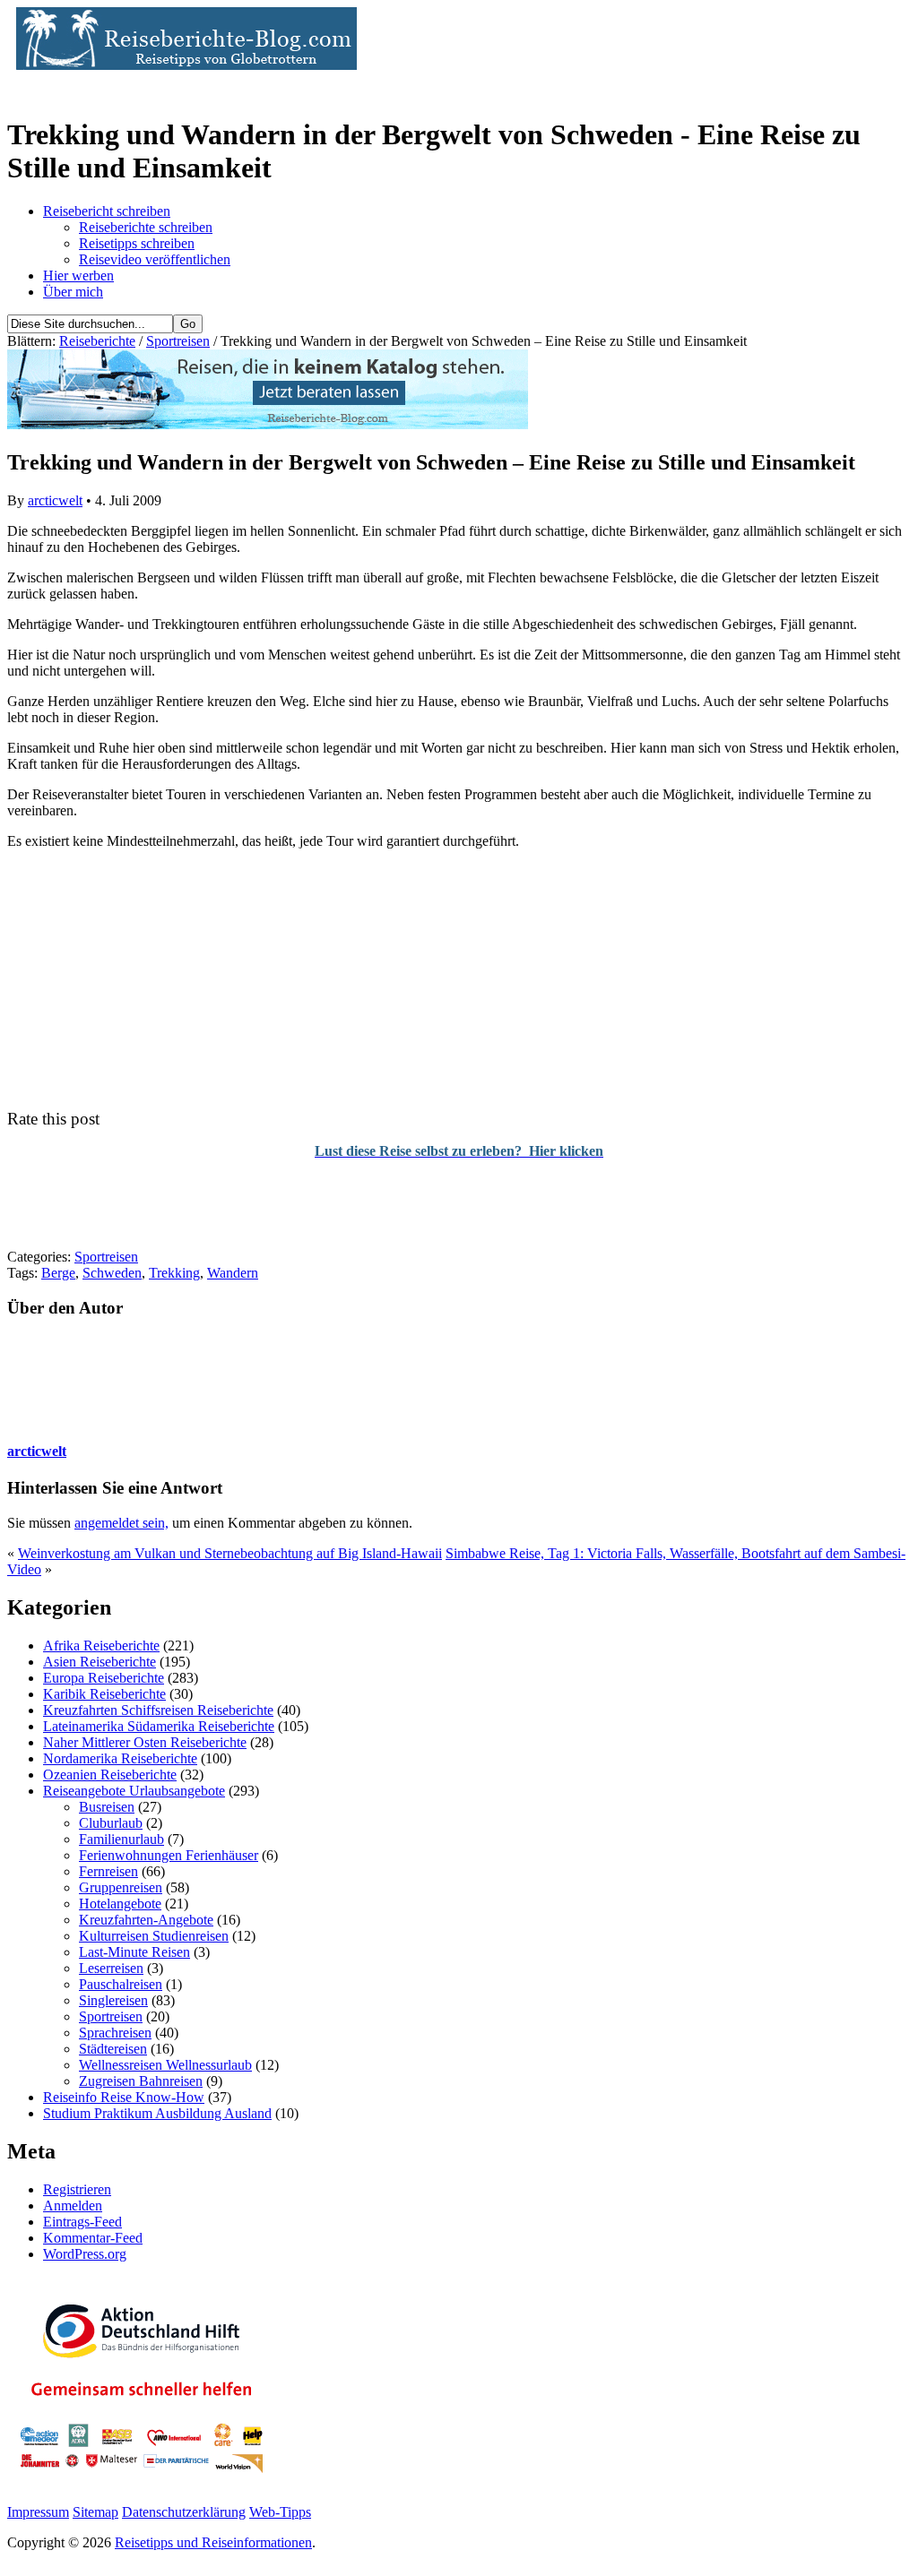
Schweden (112, 1273)
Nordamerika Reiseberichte (120, 1758)
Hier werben (78, 276)
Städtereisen (113, 2049)
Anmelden (73, 2206)
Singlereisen (113, 2000)
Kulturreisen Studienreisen (154, 1936)
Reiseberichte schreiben (146, 227)
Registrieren (77, 2189)
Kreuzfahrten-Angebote (146, 1920)
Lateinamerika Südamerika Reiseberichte (159, 1726)
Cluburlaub (111, 1823)
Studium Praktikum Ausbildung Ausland (157, 2113)
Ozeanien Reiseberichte (110, 1775)
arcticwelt (55, 500)
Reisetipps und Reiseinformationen (213, 2542)
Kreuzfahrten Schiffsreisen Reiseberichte (158, 1710)
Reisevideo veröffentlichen (155, 259)
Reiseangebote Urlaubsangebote (134, 1791)
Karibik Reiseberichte (104, 1694)
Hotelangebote (120, 1904)
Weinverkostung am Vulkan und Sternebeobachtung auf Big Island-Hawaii (230, 1553)
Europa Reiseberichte (104, 1678)
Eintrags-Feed (82, 2222)
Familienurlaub (121, 1839)
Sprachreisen (115, 2033)
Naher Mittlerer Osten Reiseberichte (145, 1742)
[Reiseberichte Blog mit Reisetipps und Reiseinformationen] (182, 65)
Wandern (233, 1273)
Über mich (73, 292)
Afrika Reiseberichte (101, 1646)
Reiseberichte (97, 341)
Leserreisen (111, 1968)
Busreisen (107, 1807)
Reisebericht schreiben (107, 211)
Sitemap (95, 2512)
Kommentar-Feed (93, 2238)
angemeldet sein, (121, 1523)
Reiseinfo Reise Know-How (124, 2097)
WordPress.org (85, 2254)
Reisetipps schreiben (137, 243)
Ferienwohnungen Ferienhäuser (169, 1855)
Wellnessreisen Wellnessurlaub (165, 2065)
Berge (58, 1273)
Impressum (38, 2512)
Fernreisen (108, 1871)
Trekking (174, 1273)
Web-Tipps (280, 2512)
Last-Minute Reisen (134, 1952)
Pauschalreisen (121, 1984)
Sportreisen (178, 341)
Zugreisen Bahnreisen (141, 2081)
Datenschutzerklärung (184, 2512)
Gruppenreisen (121, 1887)
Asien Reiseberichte (100, 1662)
